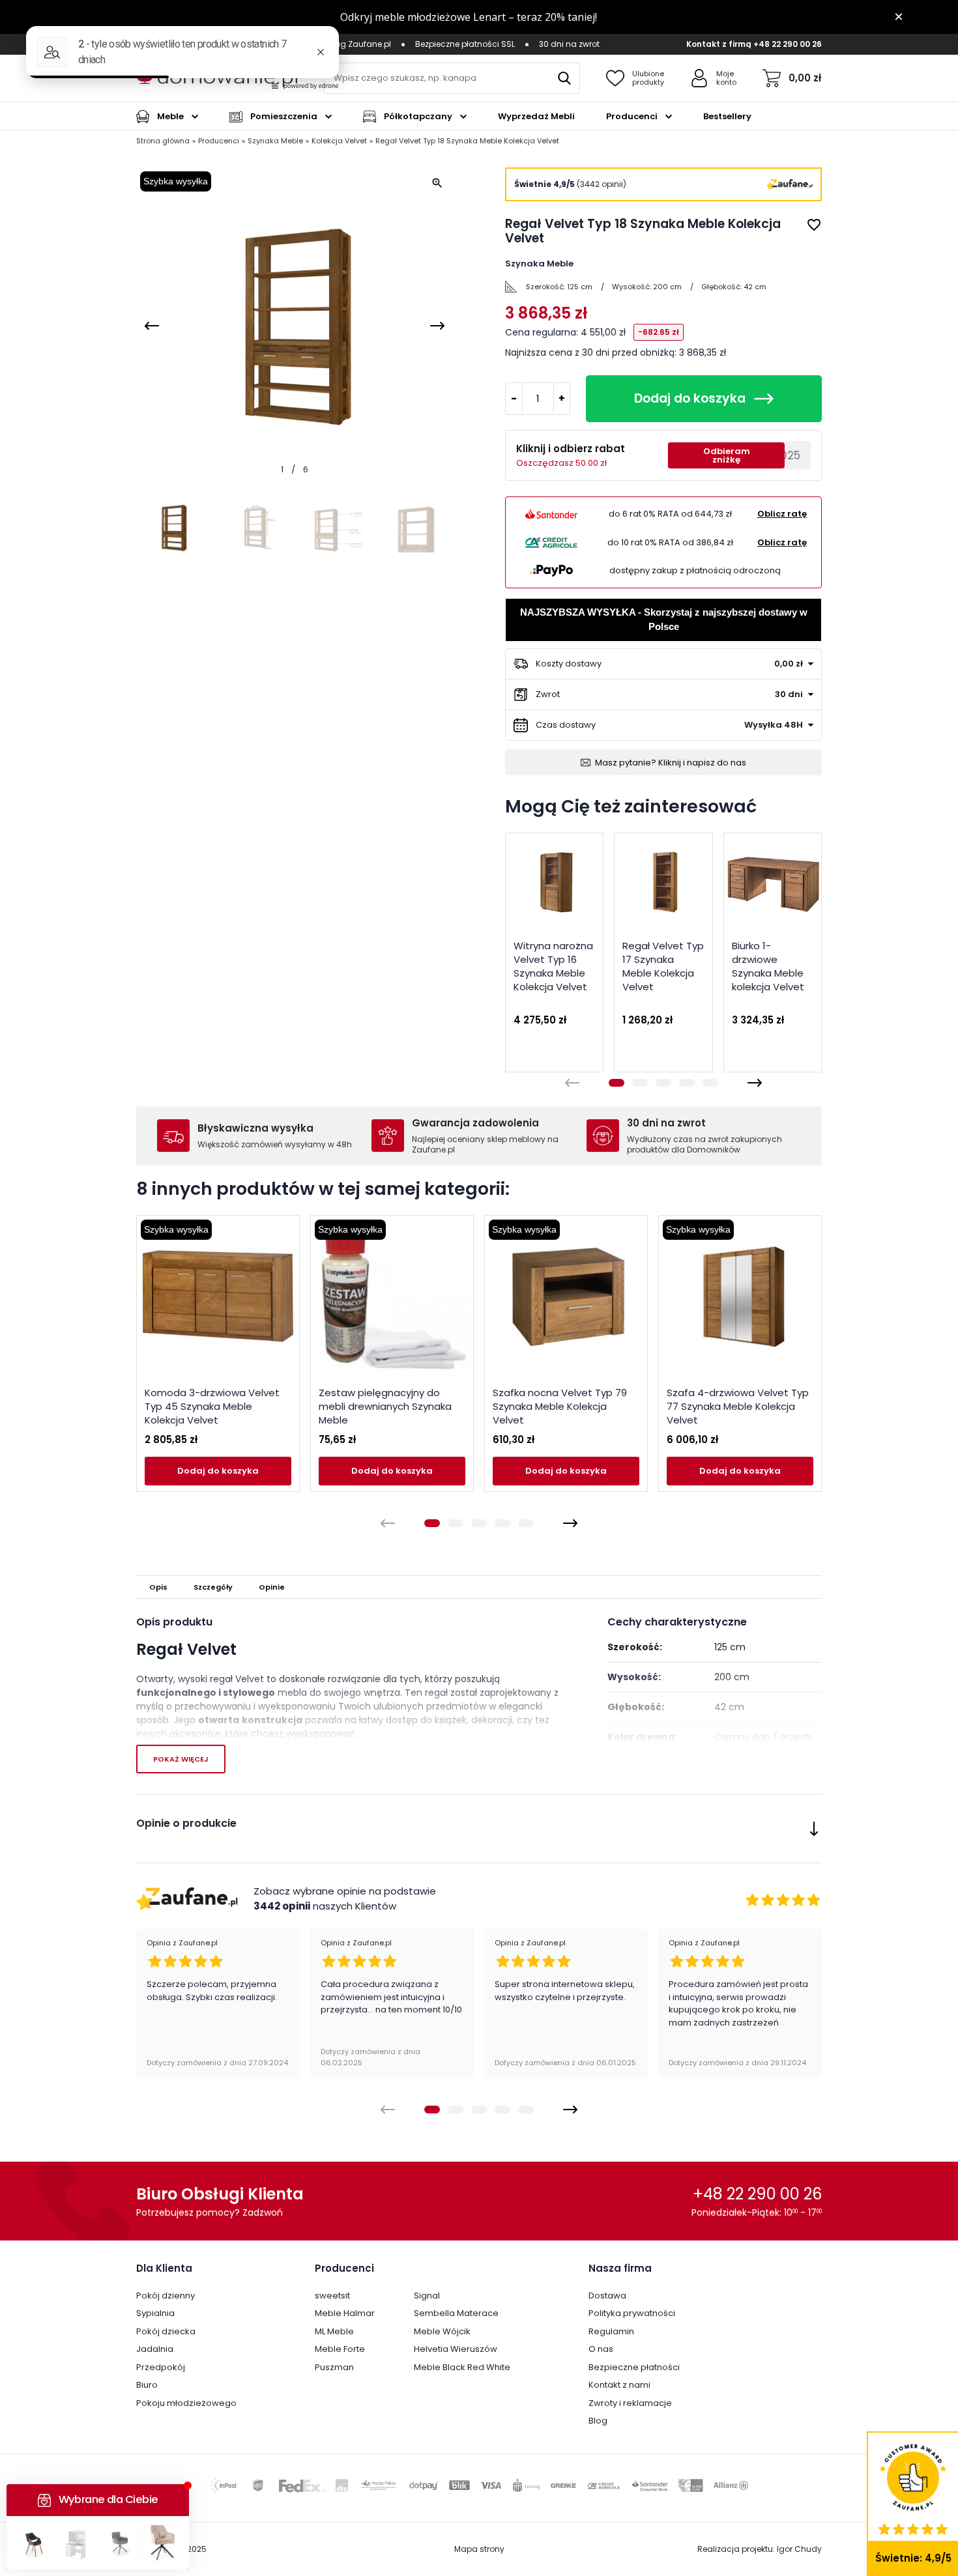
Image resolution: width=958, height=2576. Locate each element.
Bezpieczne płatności (634, 2367)
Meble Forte (340, 2349)
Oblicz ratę (782, 514)
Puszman (334, 2367)
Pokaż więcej (181, 1759)
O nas (601, 2349)
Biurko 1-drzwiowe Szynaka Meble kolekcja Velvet (768, 966)
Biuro (147, 2385)
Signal (427, 2296)
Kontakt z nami (619, 2385)
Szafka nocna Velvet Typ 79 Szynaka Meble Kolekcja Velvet (560, 1406)
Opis (158, 1587)
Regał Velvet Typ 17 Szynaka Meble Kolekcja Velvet (663, 966)
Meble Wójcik (442, 2331)
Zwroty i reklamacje (630, 2403)
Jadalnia (155, 2349)
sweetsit (332, 2296)
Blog (598, 2421)
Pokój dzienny (166, 2296)
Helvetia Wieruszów (456, 2349)
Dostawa (607, 2296)
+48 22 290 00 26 (788, 44)
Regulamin (611, 2331)
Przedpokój (161, 2367)
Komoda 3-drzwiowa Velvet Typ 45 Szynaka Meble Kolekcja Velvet (212, 1406)
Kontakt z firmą (719, 44)
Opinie (272, 1587)
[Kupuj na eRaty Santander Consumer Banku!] (551, 514)
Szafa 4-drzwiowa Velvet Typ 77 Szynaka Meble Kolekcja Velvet (738, 1406)
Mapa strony (479, 2549)
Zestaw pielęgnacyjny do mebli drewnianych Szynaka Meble (385, 1406)
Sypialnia (155, 2313)
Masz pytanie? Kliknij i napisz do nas (671, 763)
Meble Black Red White (462, 2367)
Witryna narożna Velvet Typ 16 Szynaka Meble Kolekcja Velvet (553, 966)
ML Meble (334, 2331)
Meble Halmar (345, 2313)
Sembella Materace (456, 2313)
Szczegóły (213, 1587)
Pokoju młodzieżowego (186, 2403)
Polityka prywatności (632, 2313)
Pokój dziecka (166, 2331)
